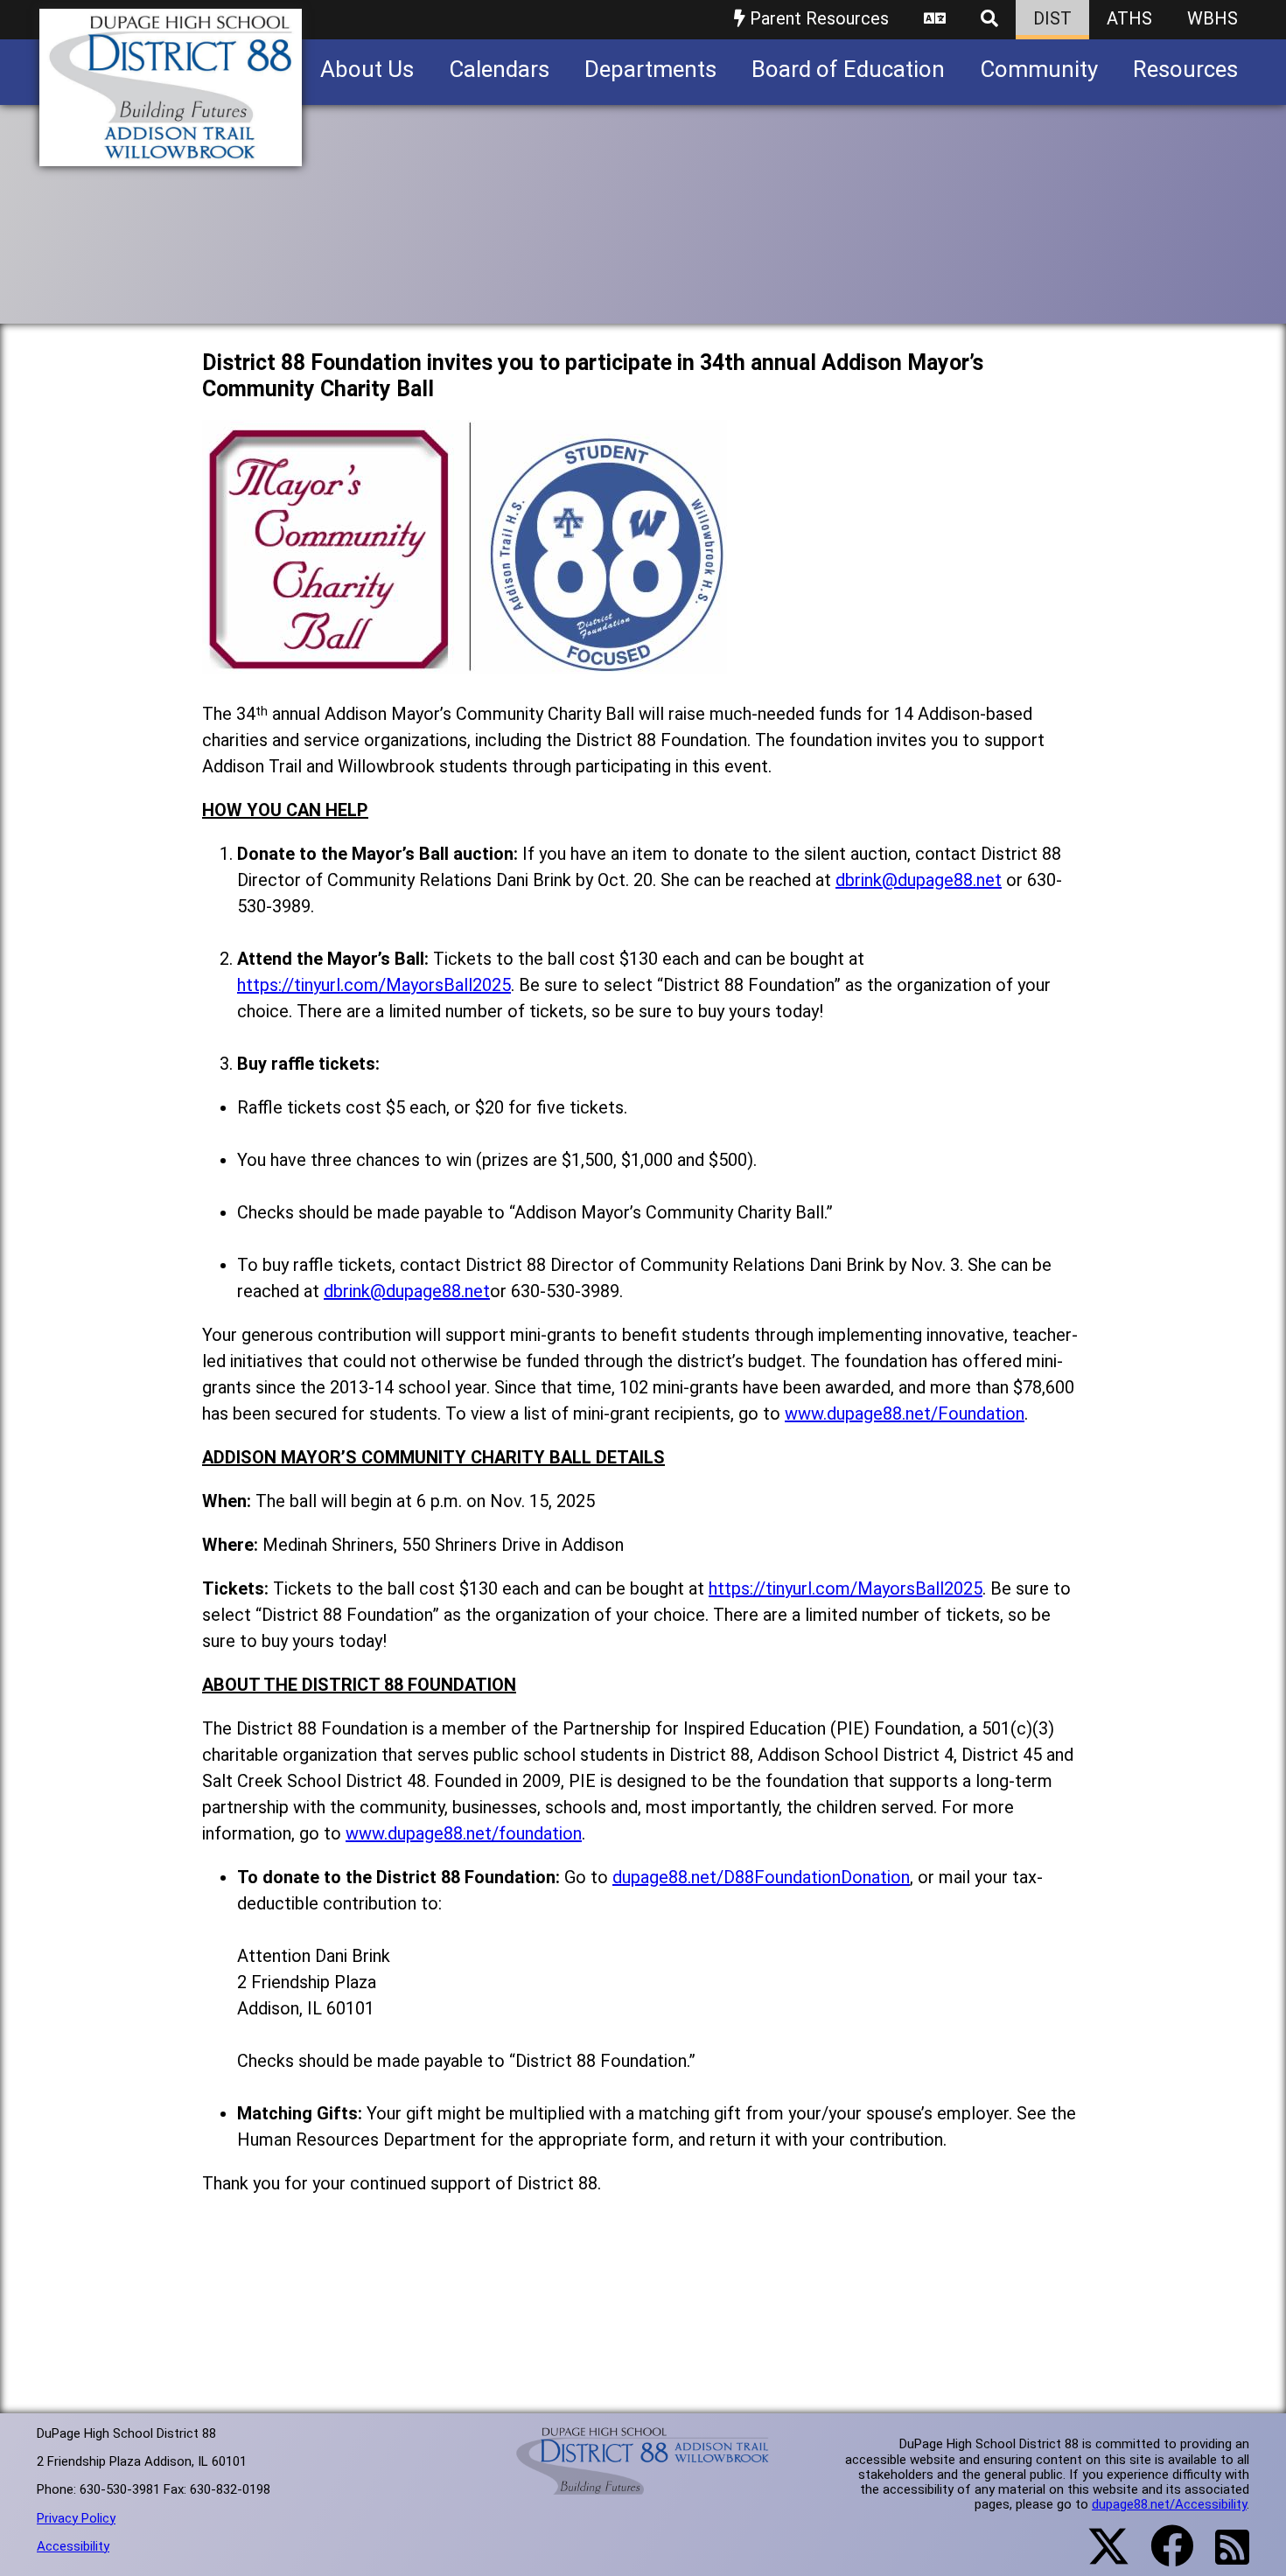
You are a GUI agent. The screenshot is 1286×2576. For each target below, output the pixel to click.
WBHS (1213, 18)
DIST (1052, 18)
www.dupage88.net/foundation (464, 1833)
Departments (650, 69)
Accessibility (73, 2546)
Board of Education (848, 69)
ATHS (1129, 18)
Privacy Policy (76, 2518)
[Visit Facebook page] (1161, 2557)
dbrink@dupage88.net (919, 880)
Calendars (499, 69)
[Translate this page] (935, 20)
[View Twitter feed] (1099, 2557)
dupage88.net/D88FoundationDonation (761, 1877)
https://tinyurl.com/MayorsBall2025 (374, 985)
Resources (1185, 69)
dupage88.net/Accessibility (1169, 2504)
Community (1039, 69)
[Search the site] (989, 20)
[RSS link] (1223, 2558)
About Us (367, 69)
